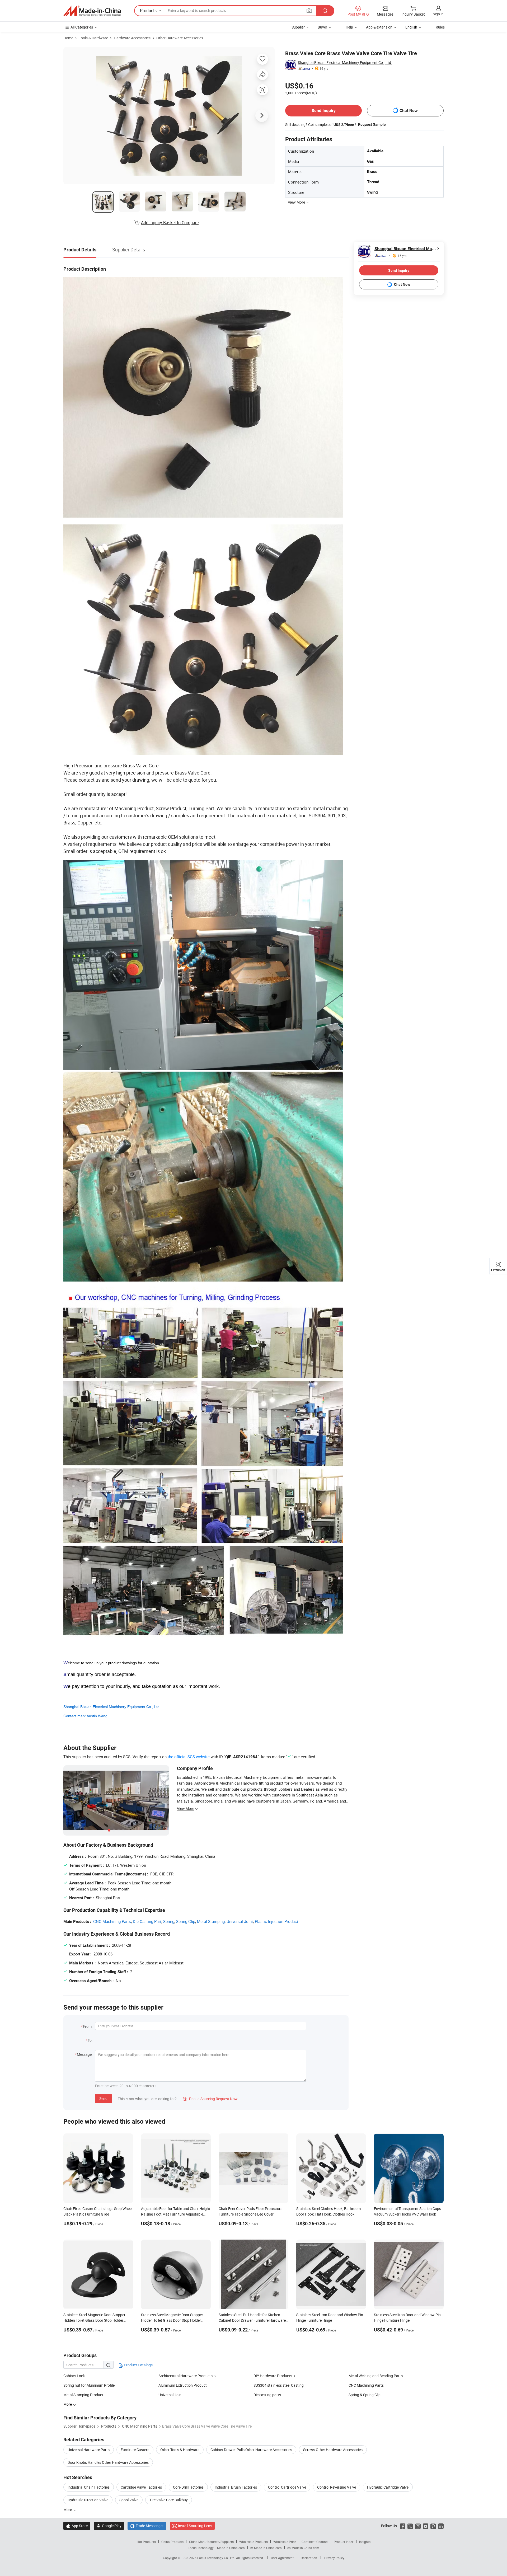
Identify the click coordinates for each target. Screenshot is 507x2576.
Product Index (344, 2542)
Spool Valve (129, 2500)
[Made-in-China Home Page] (92, 11)
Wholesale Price (285, 2542)
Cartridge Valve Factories (141, 2487)
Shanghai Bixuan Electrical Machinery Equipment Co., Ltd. (345, 62)
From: (88, 2026)
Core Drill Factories (188, 2487)
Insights (365, 2542)
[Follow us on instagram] (418, 2526)
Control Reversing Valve (337, 2487)
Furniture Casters (135, 2450)
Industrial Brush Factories (236, 2487)
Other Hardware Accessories (180, 38)
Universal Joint (240, 1921)
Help (349, 27)
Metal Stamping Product (83, 2395)
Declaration (309, 2558)
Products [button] (148, 11)
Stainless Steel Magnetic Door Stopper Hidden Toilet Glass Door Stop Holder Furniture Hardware (94, 2320)
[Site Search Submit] (325, 11)
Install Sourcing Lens (195, 2526)
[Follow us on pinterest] (433, 2526)
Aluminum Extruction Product (183, 2385)
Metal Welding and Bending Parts (376, 2376)
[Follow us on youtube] (426, 2526)
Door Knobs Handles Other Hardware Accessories (108, 2462)
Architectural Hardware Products (186, 2376)
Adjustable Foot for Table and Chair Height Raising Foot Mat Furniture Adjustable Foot (176, 2214)
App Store (77, 2526)
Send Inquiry (324, 111)
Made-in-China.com (231, 2548)
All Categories (82, 27)
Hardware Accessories (132, 38)
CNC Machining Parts (112, 1921)
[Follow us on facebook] (403, 2526)
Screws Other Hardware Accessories (333, 2450)
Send (103, 2098)
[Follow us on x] (410, 2526)
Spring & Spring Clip (365, 2395)
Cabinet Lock (74, 2376)
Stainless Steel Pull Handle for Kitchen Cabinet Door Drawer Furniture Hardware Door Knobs (252, 2320)
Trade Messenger (147, 2526)
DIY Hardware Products (273, 2376)
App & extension (379, 27)
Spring (169, 1921)
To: (90, 2040)
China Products (172, 2542)
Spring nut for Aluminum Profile (89, 2385)
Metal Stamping (211, 1921)
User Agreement (282, 2558)
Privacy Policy (334, 2558)
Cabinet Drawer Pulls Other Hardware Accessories (251, 2450)
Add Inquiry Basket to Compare (170, 223)
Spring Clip (186, 1921)
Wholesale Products (253, 2542)
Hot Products (146, 2542)
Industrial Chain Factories (89, 2487)
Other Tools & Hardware (180, 2450)
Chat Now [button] (409, 111)
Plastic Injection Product (276, 1921)
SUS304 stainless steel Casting (279, 2385)
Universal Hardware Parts (89, 2450)
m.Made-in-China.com (266, 2548)
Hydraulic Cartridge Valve (388, 2487)
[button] (309, 10)
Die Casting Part (147, 1921)
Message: (85, 2054)
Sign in (438, 14)
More (68, 2510)
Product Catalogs (138, 2365)
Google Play (109, 2526)
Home (68, 38)
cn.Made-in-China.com (303, 2548)
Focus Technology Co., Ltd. (217, 2558)
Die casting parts (267, 2395)
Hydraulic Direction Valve (88, 2500)
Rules (440, 27)
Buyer (322, 27)
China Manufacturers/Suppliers (211, 2542)
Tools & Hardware (93, 38)
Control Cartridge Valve (287, 2487)
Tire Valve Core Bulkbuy (169, 2500)
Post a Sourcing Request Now (210, 2099)
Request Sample (372, 124)
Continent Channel (315, 2542)
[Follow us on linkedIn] (441, 2526)
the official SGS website (189, 1757)
